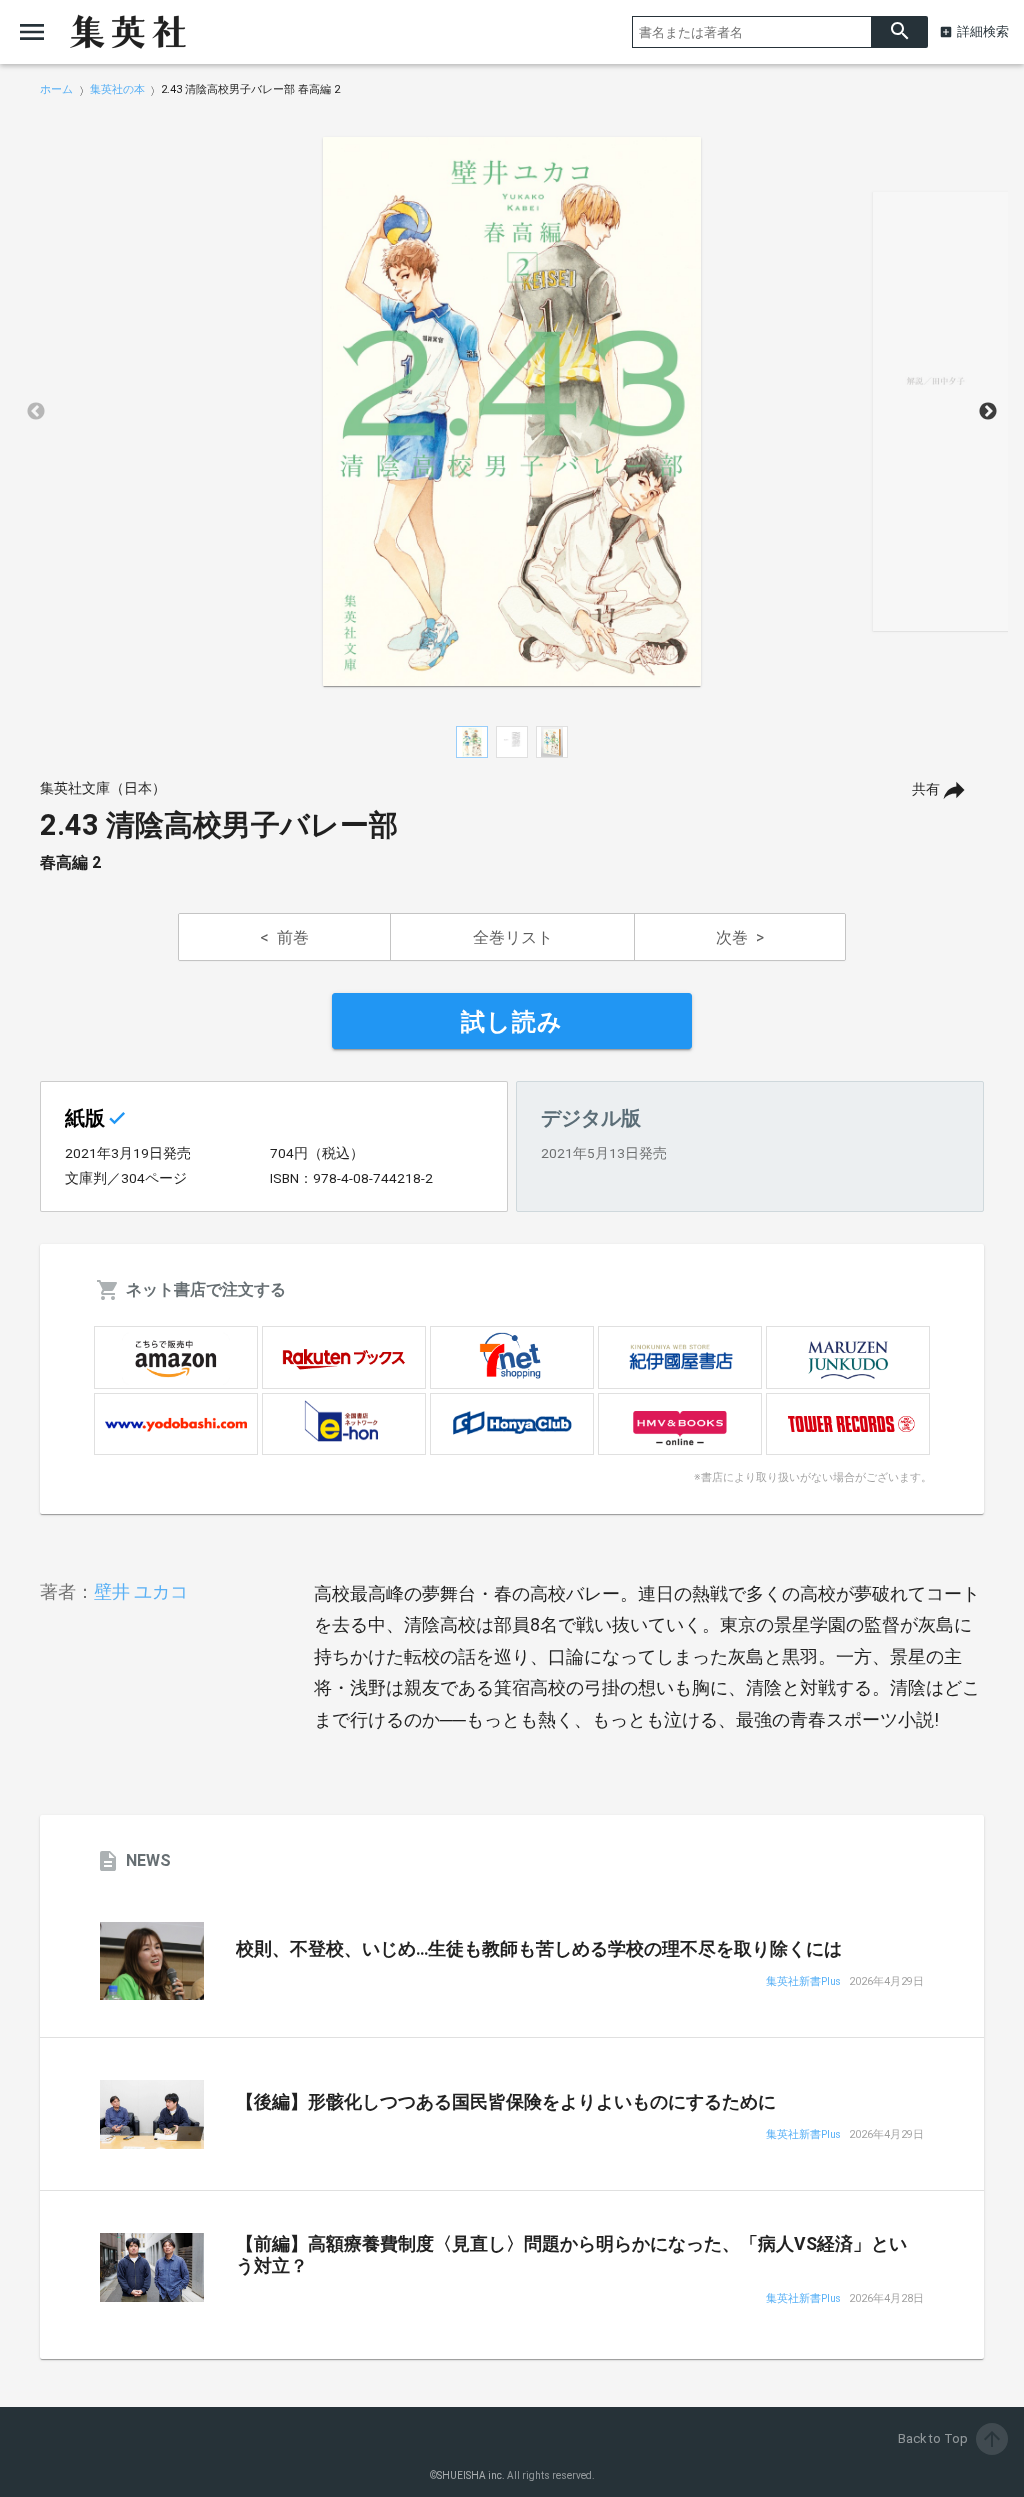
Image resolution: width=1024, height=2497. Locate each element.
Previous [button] (36, 412)
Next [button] (988, 412)
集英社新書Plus (803, 1982)
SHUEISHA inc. (471, 2475)
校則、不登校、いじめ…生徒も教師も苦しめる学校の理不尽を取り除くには (539, 1949)
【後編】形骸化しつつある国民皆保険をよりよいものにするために (506, 2102)
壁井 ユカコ (141, 1591)
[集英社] (128, 32)
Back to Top (951, 2438)
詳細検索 (983, 31)
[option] (512, 412)
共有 (926, 789)
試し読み (512, 1022)
